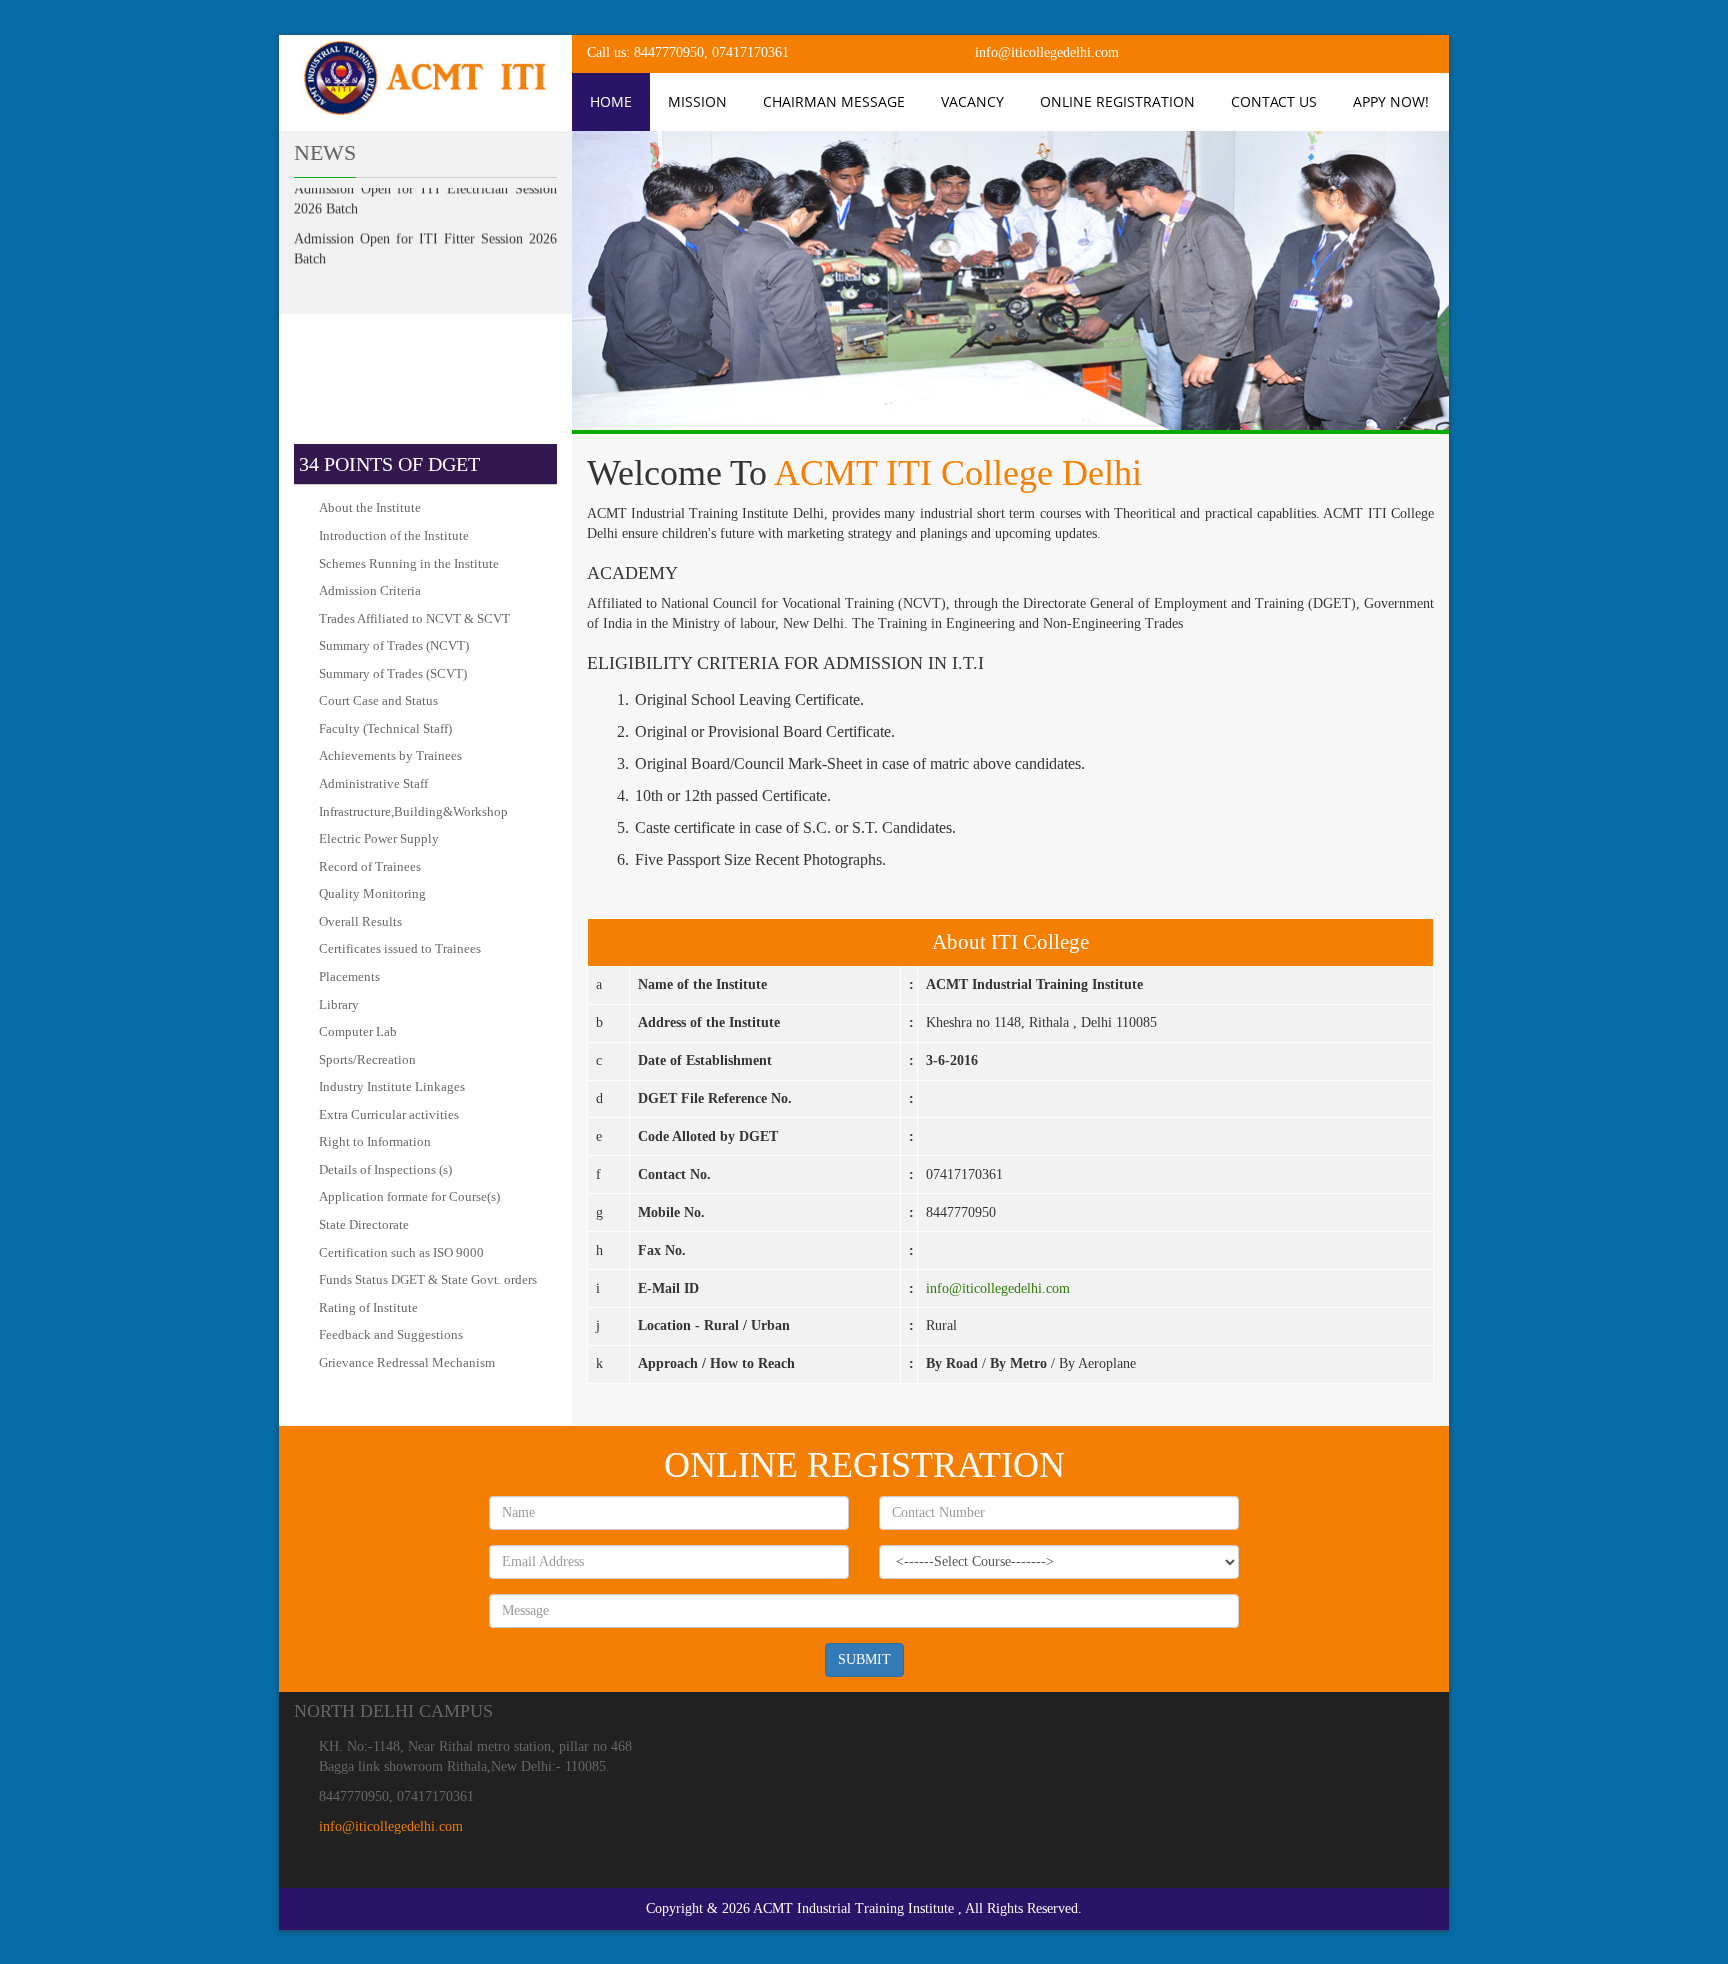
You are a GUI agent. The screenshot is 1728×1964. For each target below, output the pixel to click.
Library (339, 1004)
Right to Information (375, 1141)
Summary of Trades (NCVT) (394, 645)
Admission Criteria (370, 590)
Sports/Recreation (367, 1059)
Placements (349, 976)
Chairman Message (834, 101)
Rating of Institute (368, 1307)
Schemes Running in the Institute (409, 563)
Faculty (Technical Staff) (385, 728)
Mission (697, 101)
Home (611, 101)
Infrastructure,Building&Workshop (413, 811)
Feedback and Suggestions (391, 1334)
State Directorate (364, 1224)
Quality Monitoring (372, 893)
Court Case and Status (378, 700)
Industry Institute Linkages (392, 1086)
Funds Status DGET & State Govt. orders (428, 1279)
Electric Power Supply (379, 838)
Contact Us (1274, 101)
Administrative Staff (373, 783)
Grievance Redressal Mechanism (407, 1362)
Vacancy (972, 101)
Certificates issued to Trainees (400, 948)
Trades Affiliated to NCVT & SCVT (414, 618)
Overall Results (360, 921)
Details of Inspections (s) (385, 1169)
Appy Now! (1391, 101)
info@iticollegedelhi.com (998, 1288)
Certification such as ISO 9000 (401, 1252)
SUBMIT (864, 1659)
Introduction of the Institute (394, 535)
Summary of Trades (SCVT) (393, 673)
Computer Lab (358, 1031)
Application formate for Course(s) (409, 1196)
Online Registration (1117, 101)
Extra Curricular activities (389, 1114)
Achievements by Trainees (390, 755)
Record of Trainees (370, 866)
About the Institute (370, 507)
